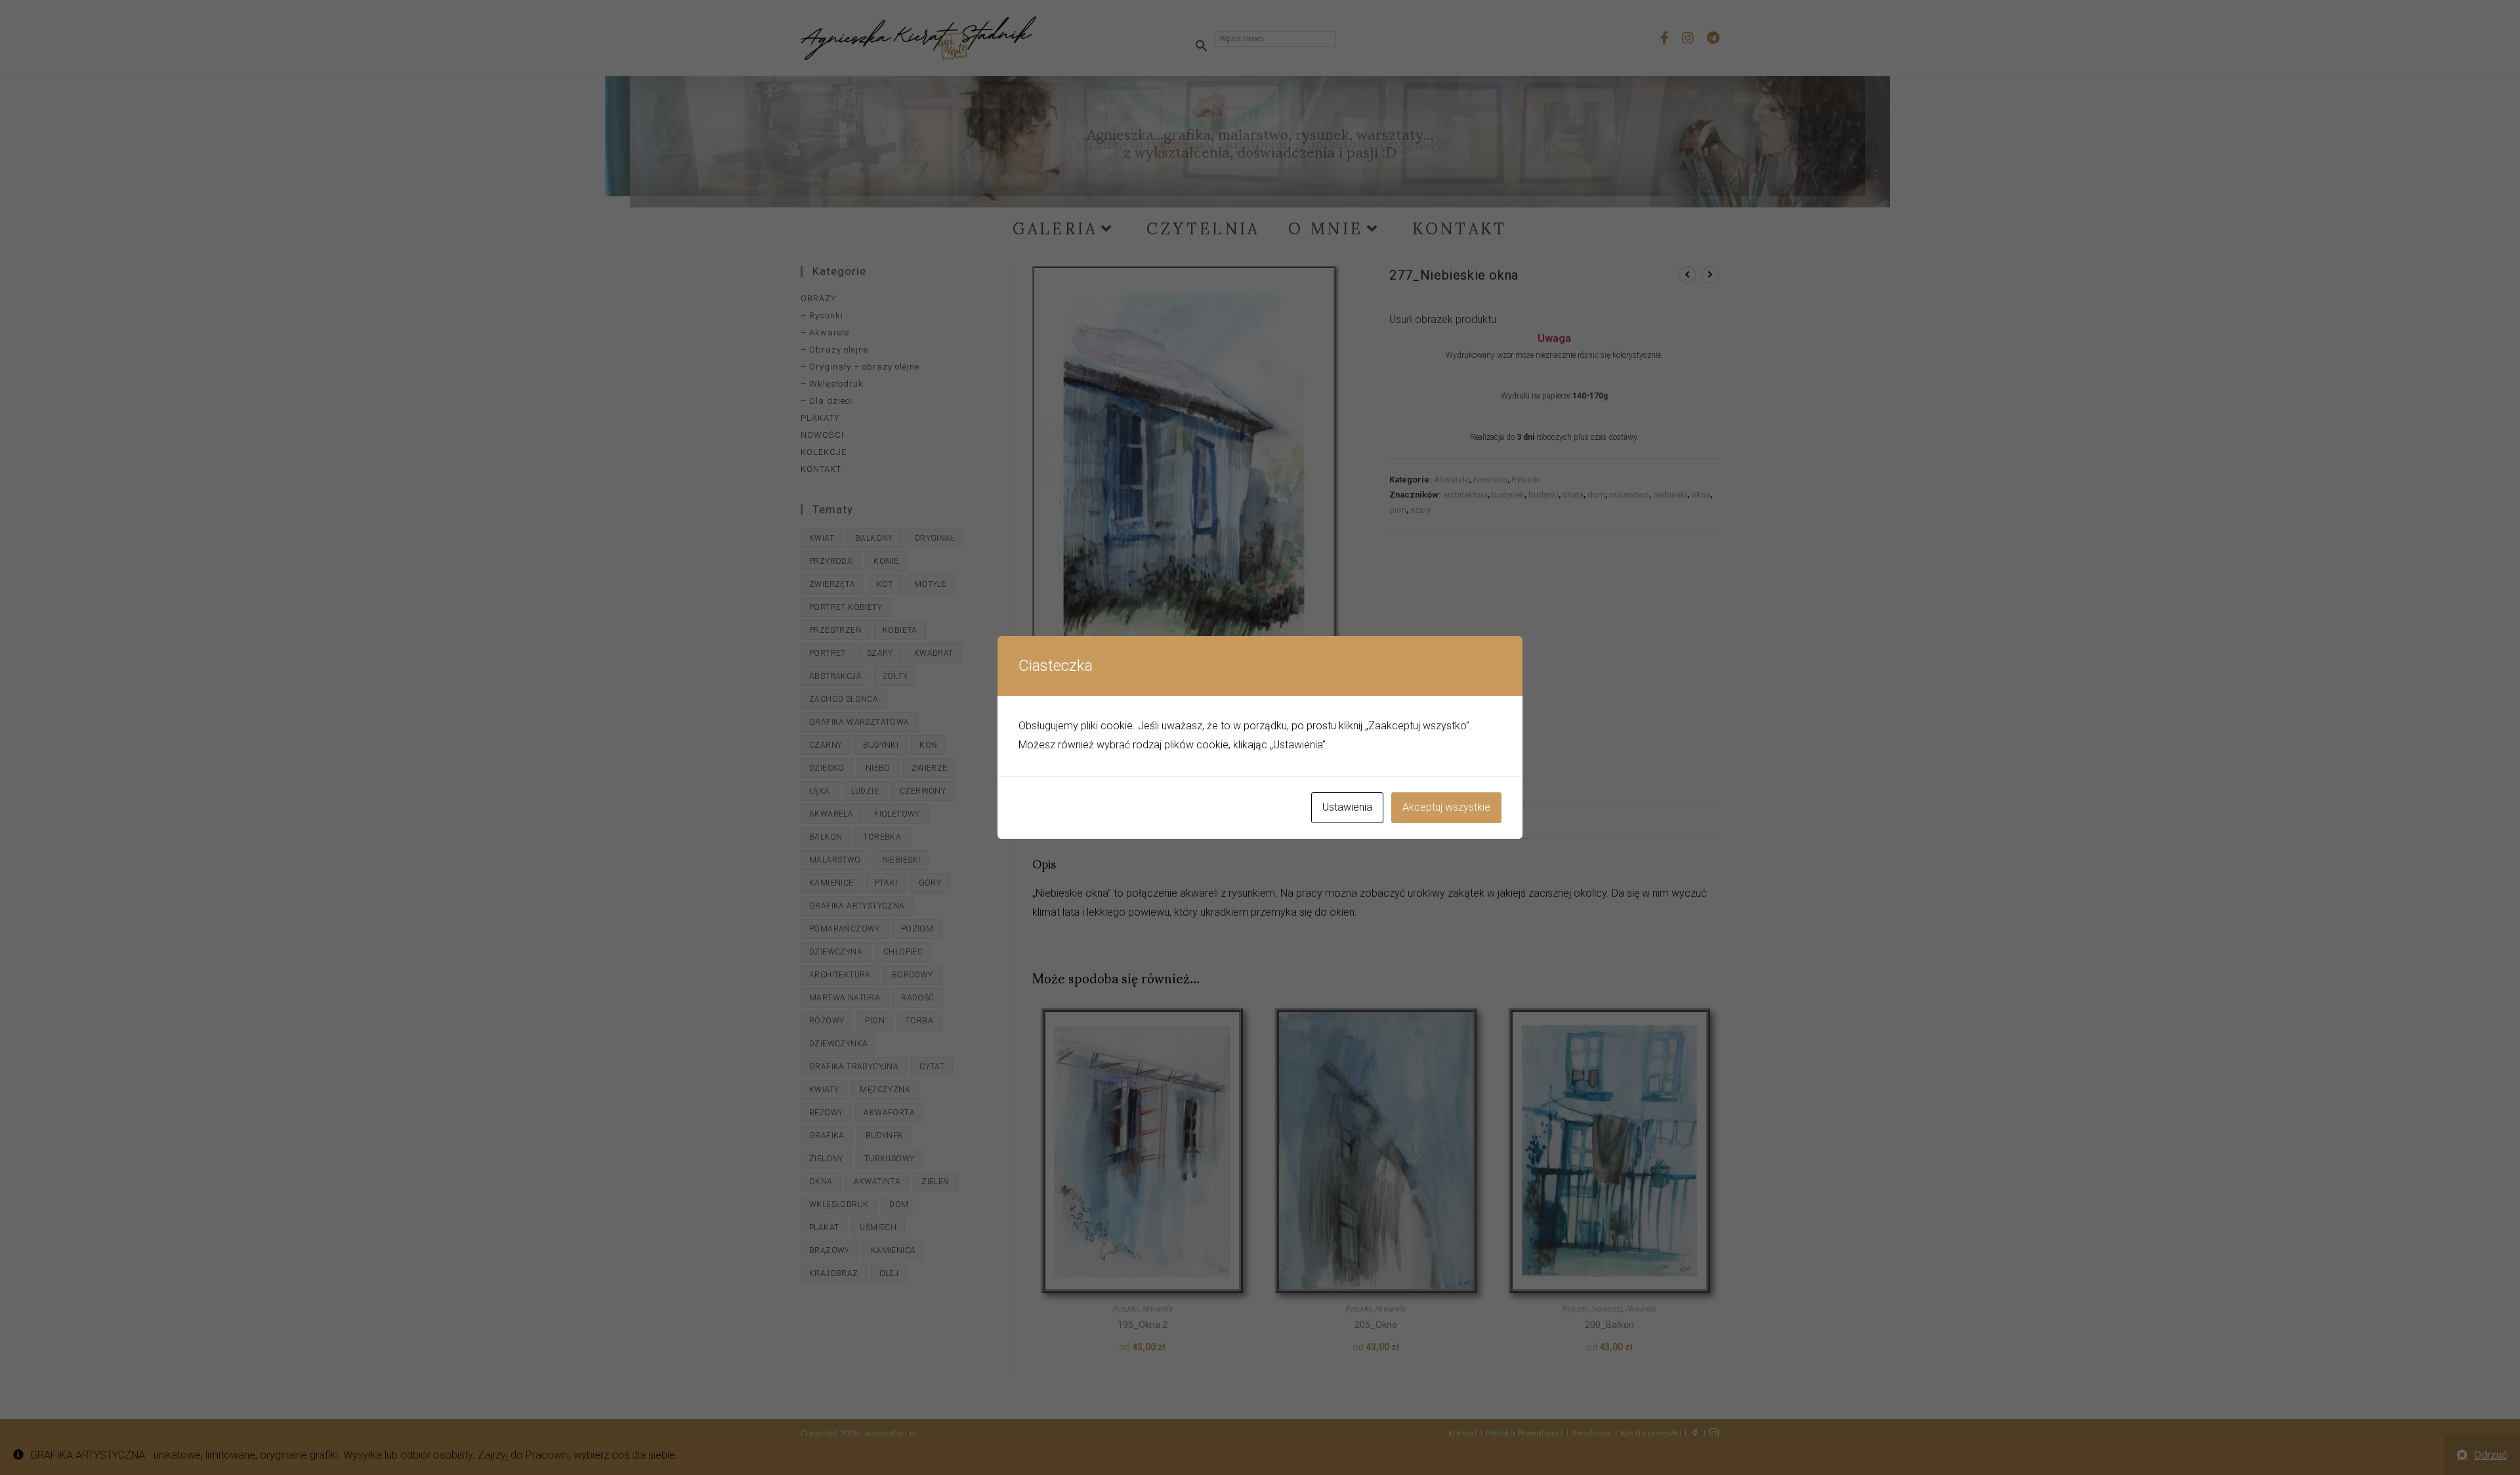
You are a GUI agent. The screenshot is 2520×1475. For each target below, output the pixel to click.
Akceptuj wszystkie (1446, 807)
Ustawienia (1347, 807)
